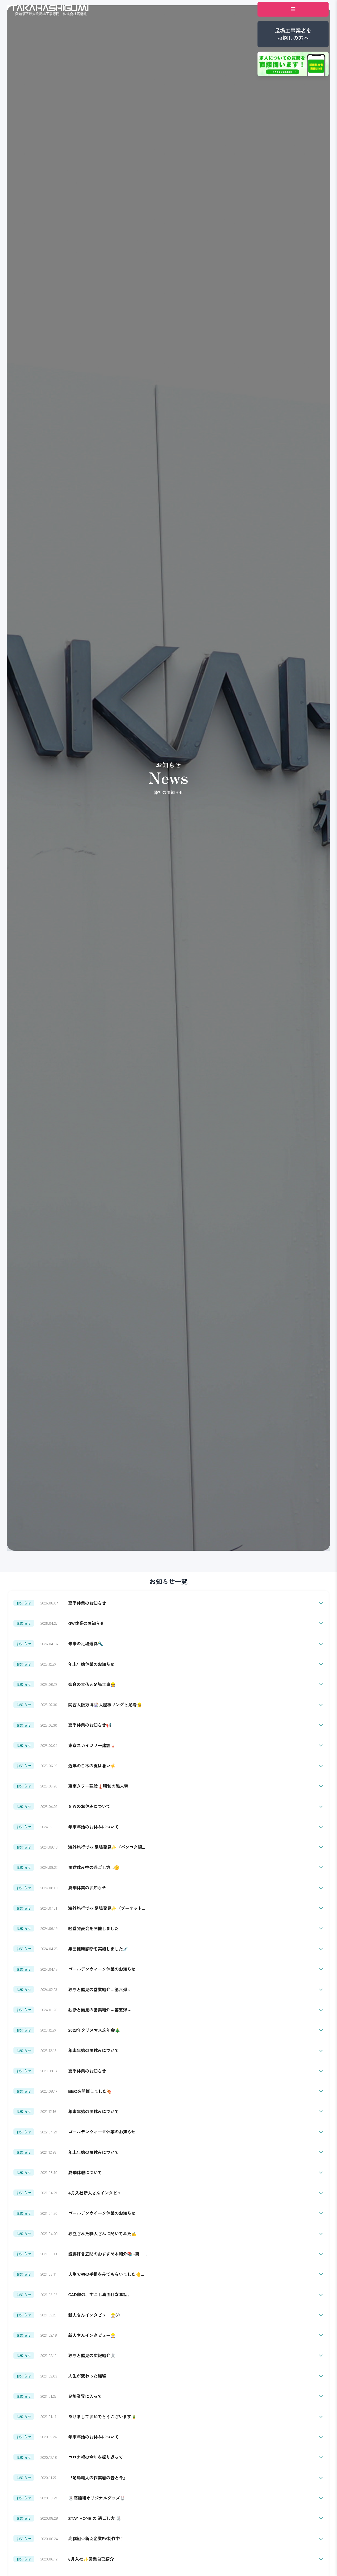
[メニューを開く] (293, 9)
